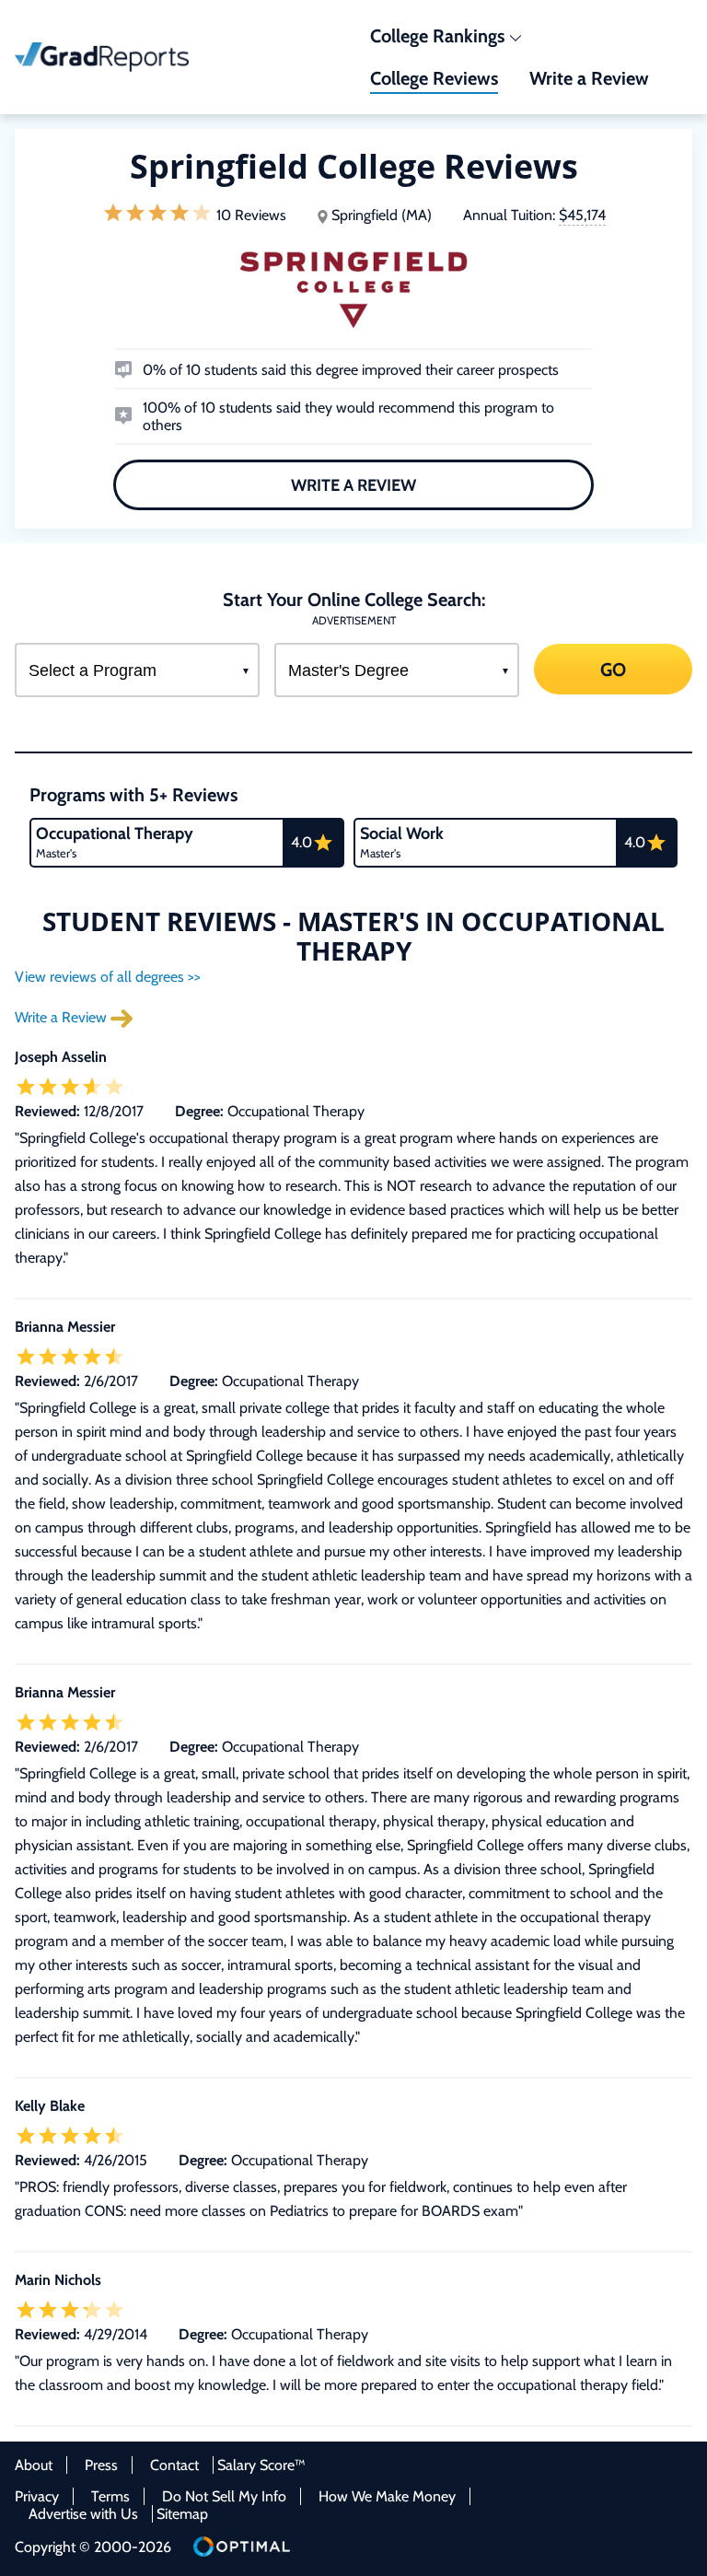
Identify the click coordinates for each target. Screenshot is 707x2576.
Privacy (37, 2496)
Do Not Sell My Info (224, 2496)
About (34, 2465)
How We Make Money (387, 2496)
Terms (110, 2496)
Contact (174, 2465)
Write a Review (353, 484)
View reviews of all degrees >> (108, 977)
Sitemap (182, 2514)
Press (101, 2465)
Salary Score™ (261, 2465)
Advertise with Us (83, 2514)
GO (613, 670)
